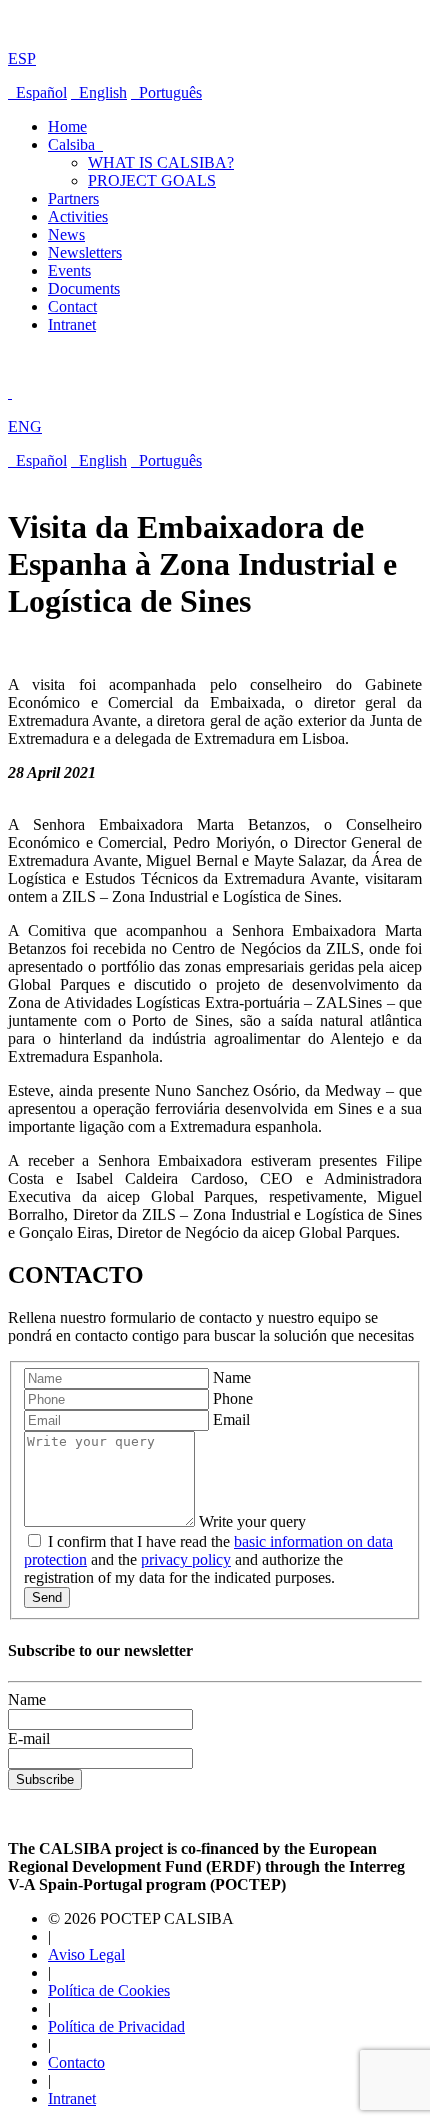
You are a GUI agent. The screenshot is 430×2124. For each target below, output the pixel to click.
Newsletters (85, 252)
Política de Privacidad (116, 2026)
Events (69, 270)
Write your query (252, 1521)
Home (67, 126)
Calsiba (75, 144)
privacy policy (186, 1559)
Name (232, 1377)
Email (231, 1419)
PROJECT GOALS (152, 180)
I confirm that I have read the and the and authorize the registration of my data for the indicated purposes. (208, 1559)
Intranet (72, 324)
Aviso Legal (86, 1954)
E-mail (29, 1738)
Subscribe (45, 1779)
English (99, 92)
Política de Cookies (109, 1990)
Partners (73, 198)
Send (47, 1597)
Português (166, 92)
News (66, 234)
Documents (84, 288)
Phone (233, 1398)
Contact (72, 306)
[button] (215, 42)
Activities (78, 216)
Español (37, 92)
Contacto (76, 2062)
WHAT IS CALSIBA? (161, 162)
